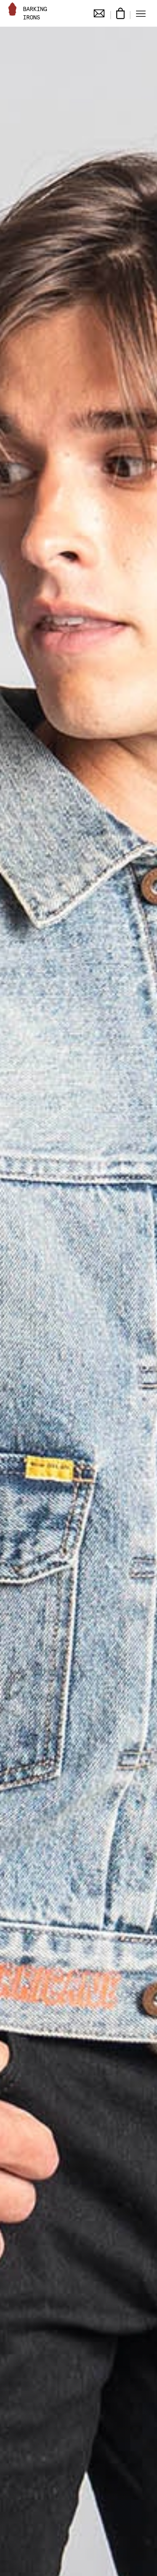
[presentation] (9, 1304)
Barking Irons (35, 13)
